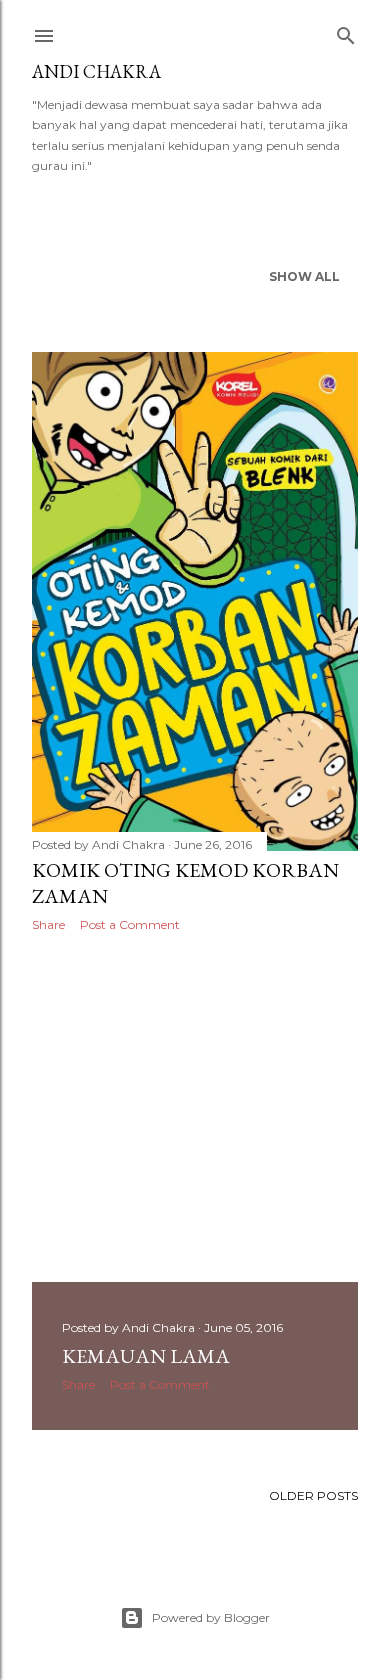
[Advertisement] (195, 1107)
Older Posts (313, 1495)
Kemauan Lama (146, 1356)
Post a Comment (130, 924)
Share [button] (48, 924)
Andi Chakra (96, 71)
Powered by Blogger (211, 1617)
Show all (304, 276)
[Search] (346, 31)
